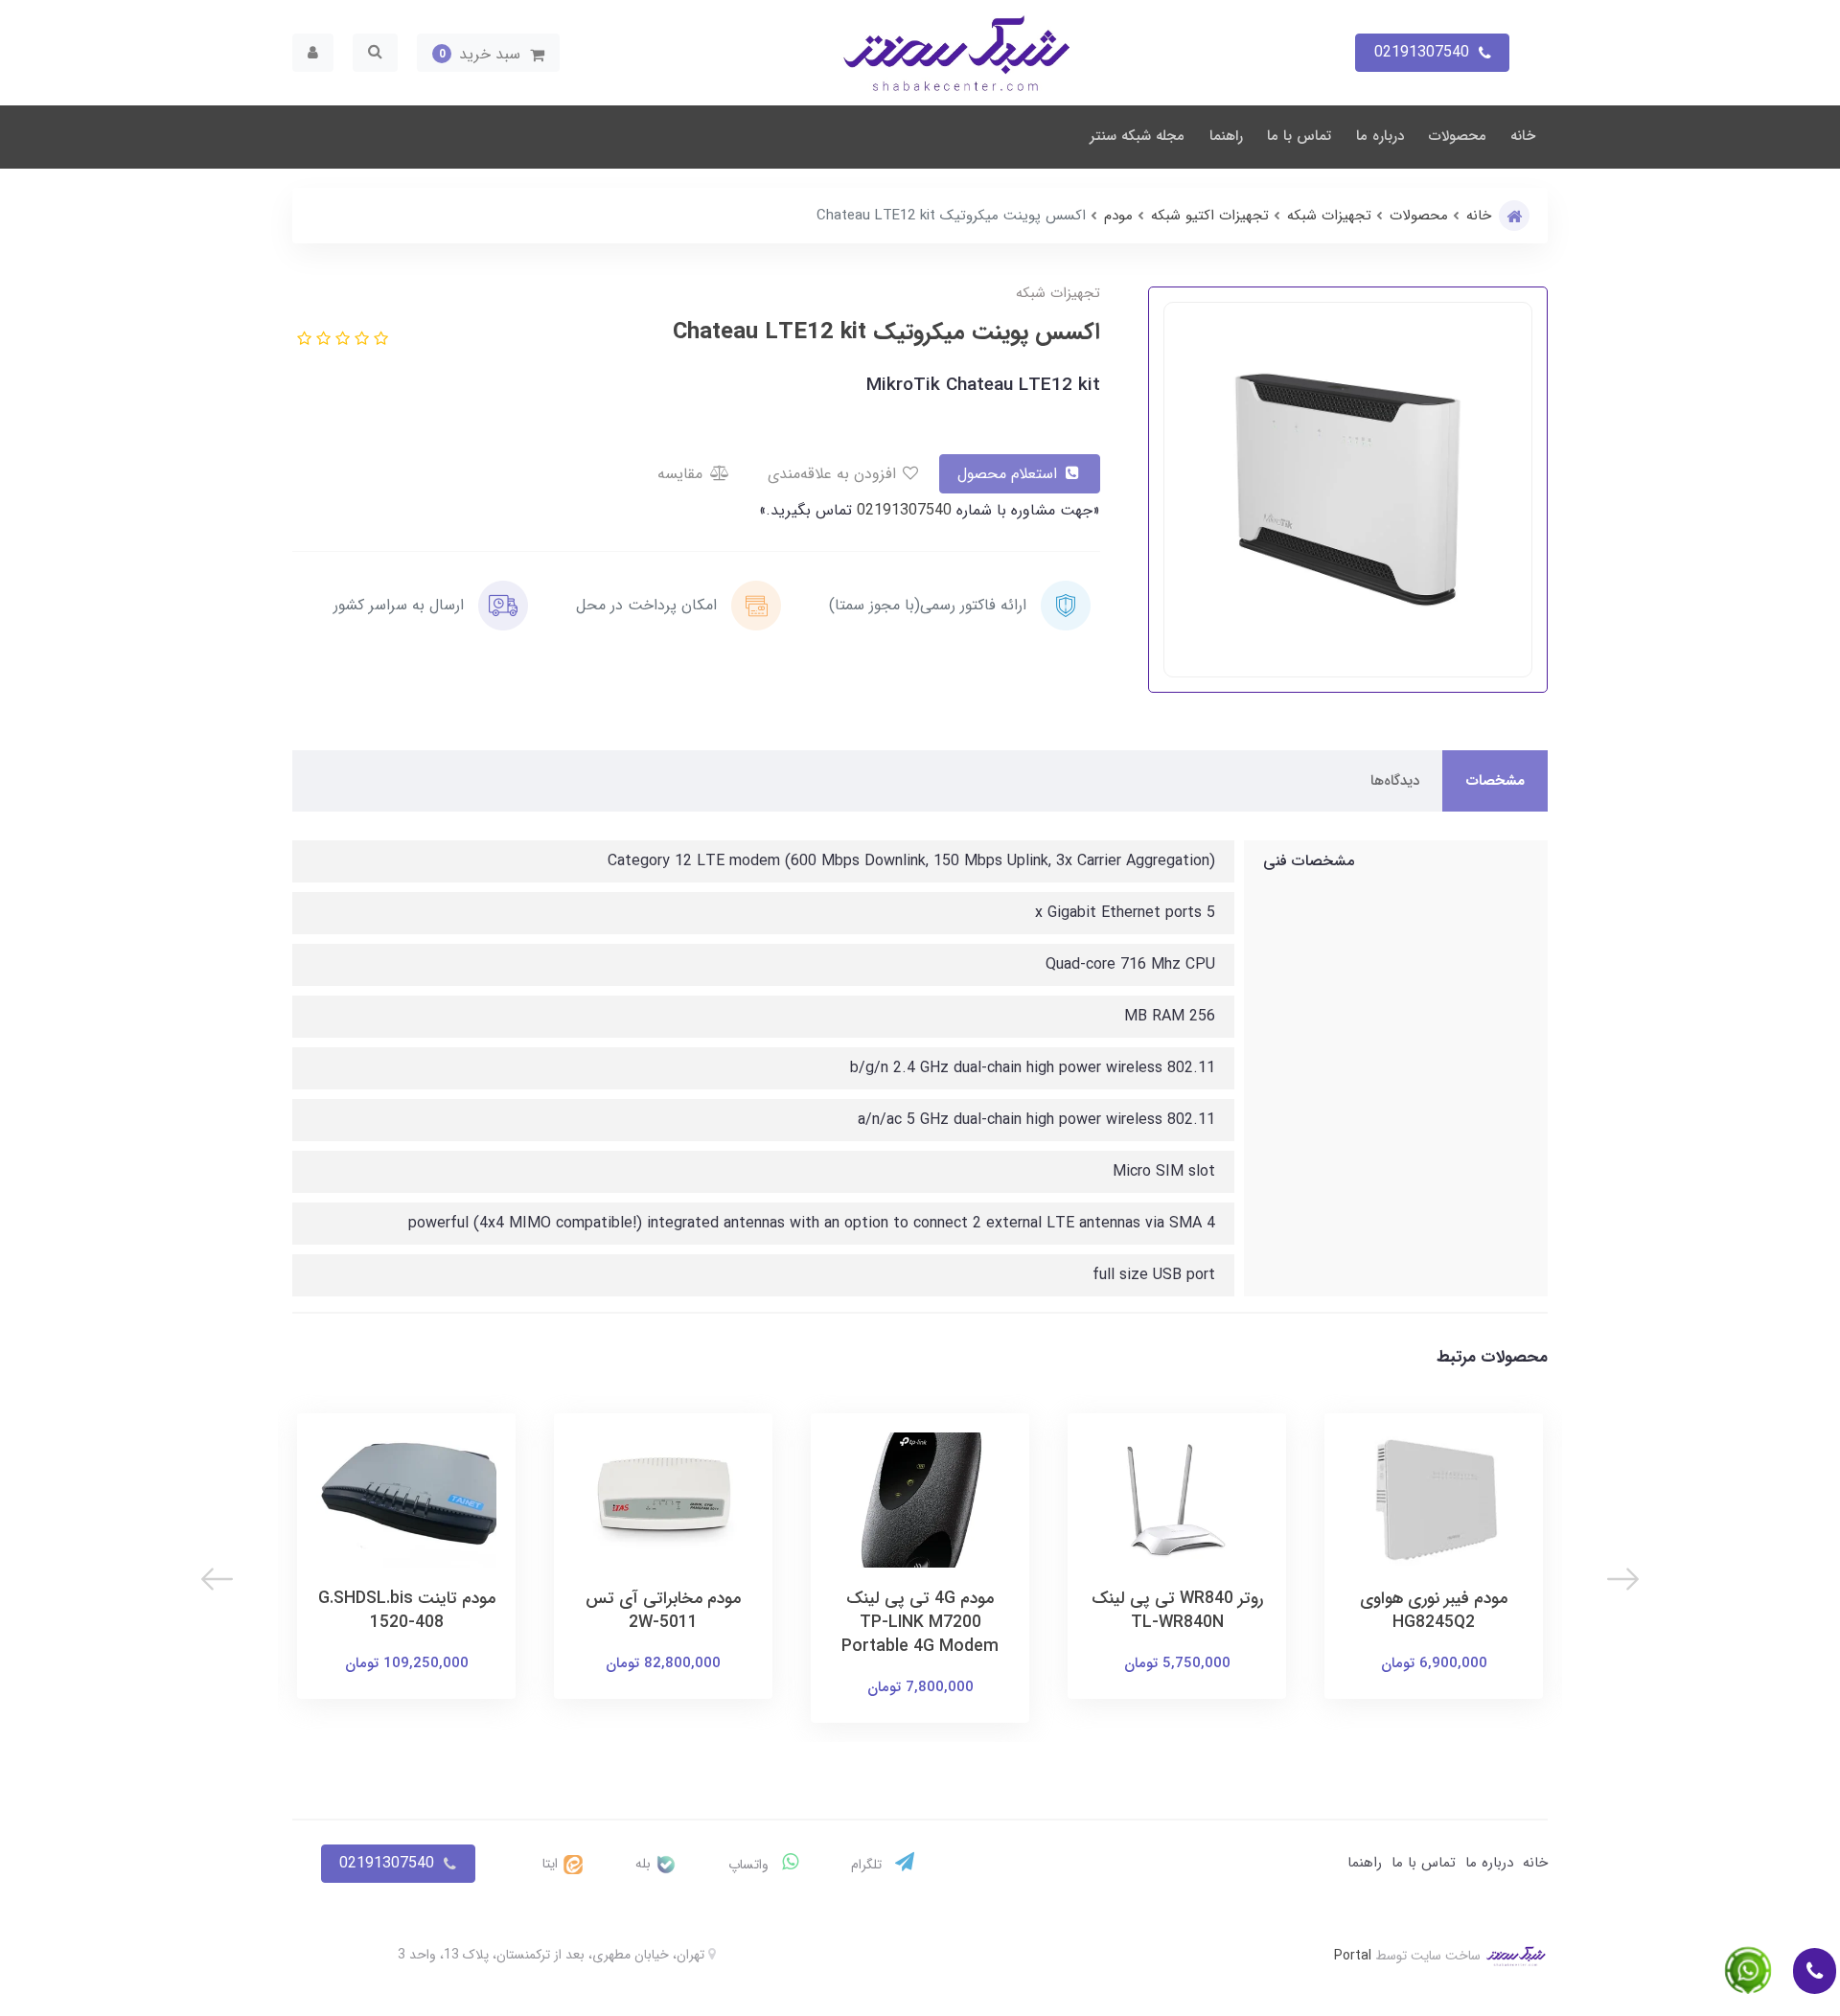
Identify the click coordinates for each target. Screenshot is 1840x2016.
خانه (1523, 136)
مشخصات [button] (1495, 781)
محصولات (1458, 136)
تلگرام (868, 1865)
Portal (1353, 1956)
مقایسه (682, 474)
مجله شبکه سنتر (1137, 136)
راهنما (1226, 136)
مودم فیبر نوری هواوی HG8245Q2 (1434, 1611)
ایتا (552, 1864)
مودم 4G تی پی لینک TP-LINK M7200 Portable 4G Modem (920, 1623)
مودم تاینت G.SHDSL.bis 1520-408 (407, 1611)
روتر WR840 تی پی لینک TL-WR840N (1177, 1611)
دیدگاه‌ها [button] (1395, 781)
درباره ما (1380, 136)
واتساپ (750, 1865)
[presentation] (1623, 1579)
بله (645, 1864)
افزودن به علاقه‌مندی (834, 474)
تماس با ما (1299, 136)
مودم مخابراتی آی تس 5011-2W (663, 1611)
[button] (488, 53)
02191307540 (902, 510)
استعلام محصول (1010, 474)
